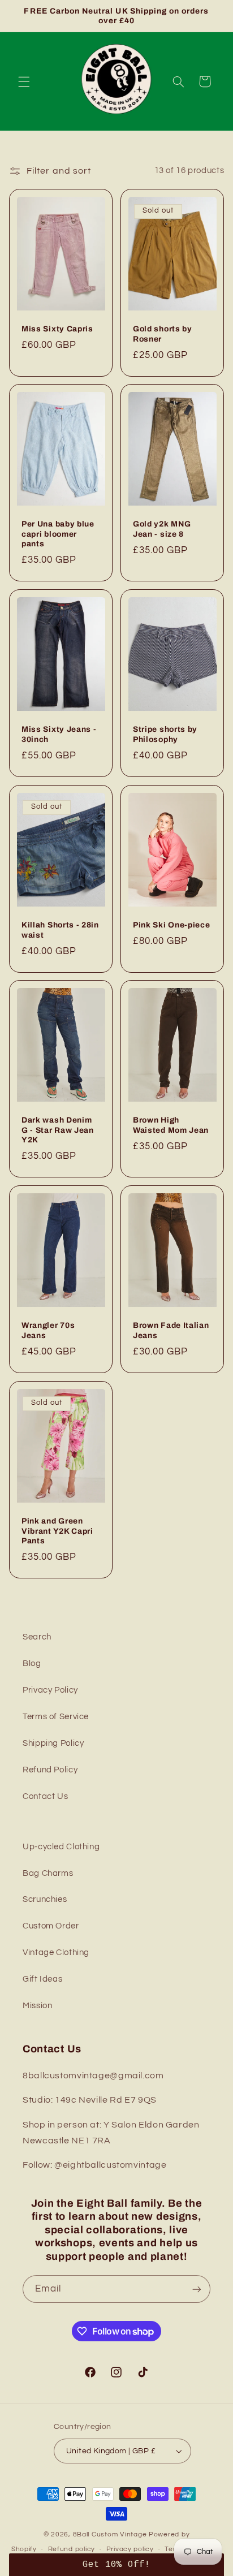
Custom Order (51, 1926)
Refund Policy (50, 1770)
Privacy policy (130, 2549)
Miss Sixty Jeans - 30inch (59, 734)
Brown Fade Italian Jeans (171, 1331)
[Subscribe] (197, 2289)
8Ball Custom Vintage (111, 2534)
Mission (37, 2006)
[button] (24, 81)
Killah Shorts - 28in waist (60, 930)
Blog (32, 1664)
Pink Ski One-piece (171, 925)
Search (37, 1637)
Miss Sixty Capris (57, 329)
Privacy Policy (50, 1690)
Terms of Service (56, 1717)
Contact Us (45, 1796)
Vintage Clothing (56, 1953)
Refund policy (72, 2549)
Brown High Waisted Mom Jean (171, 1125)
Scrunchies (45, 1899)
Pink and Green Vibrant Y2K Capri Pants (57, 1531)
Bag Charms (48, 1873)
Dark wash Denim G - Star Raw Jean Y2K (58, 1130)
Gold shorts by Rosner (163, 334)
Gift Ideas (42, 1979)
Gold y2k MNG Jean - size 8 (162, 529)
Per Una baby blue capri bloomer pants (58, 534)
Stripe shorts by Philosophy (165, 734)
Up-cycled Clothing (61, 1847)
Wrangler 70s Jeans (48, 1331)
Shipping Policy (53, 1743)
